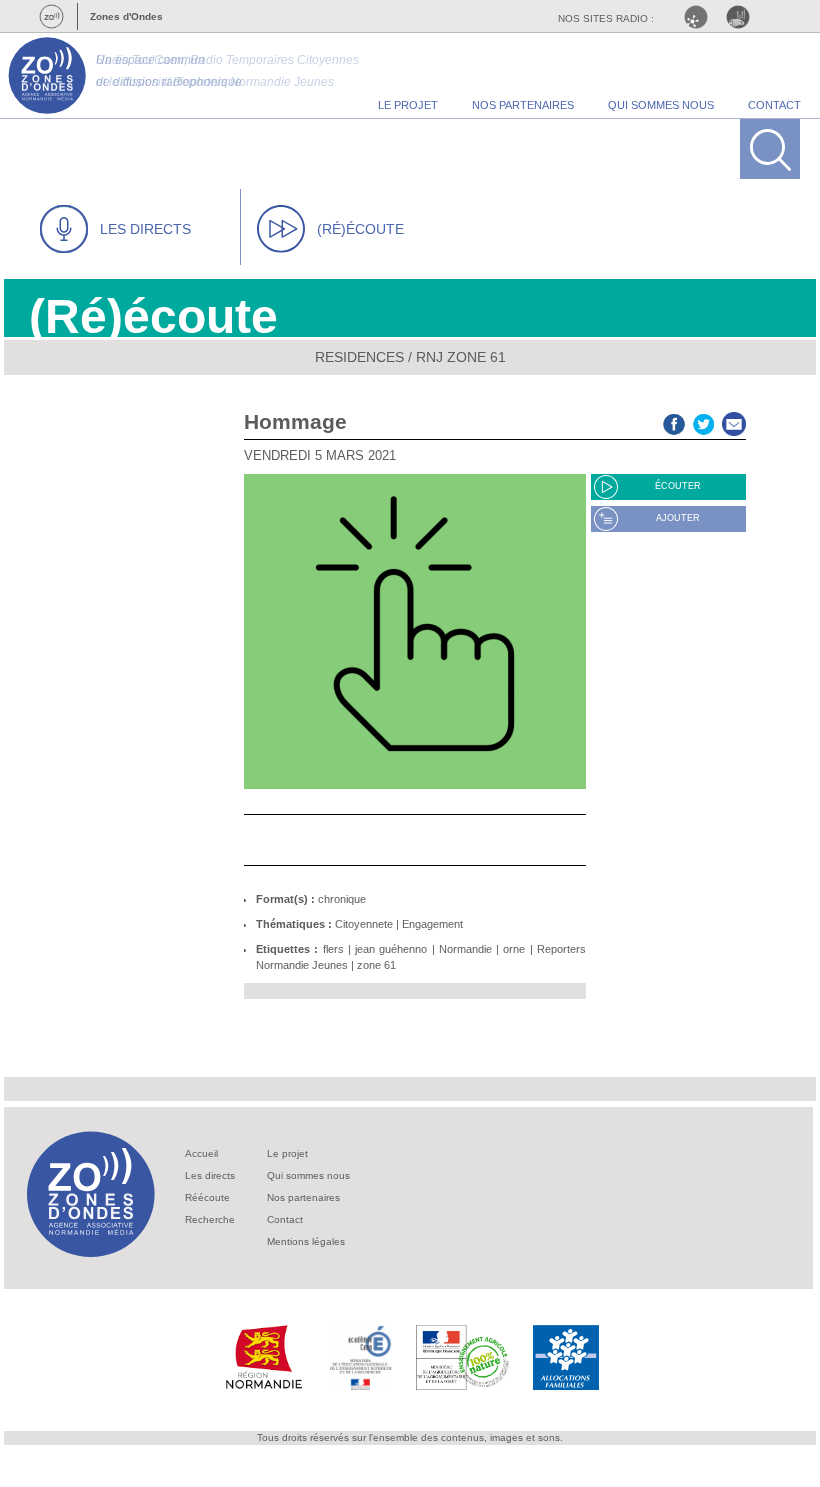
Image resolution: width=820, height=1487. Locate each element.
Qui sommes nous (308, 1175)
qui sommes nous (661, 105)
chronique (342, 899)
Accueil (201, 1153)
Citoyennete (364, 924)
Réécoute (207, 1197)
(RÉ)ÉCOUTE (360, 229)
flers (333, 949)
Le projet (287, 1153)
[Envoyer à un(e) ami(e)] (734, 421)
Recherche (210, 1219)
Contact (285, 1219)
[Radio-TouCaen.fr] (743, 17)
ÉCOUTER (678, 486)
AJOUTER (678, 518)
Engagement (432, 924)
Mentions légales (306, 1241)
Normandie (465, 949)
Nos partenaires (303, 1197)
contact (774, 105)
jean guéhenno (391, 949)
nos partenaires (523, 105)
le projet (408, 105)
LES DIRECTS (145, 229)
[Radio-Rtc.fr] (701, 17)
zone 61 (376, 965)
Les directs (210, 1175)
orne (514, 949)
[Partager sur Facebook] (674, 421)
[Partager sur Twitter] (704, 421)
